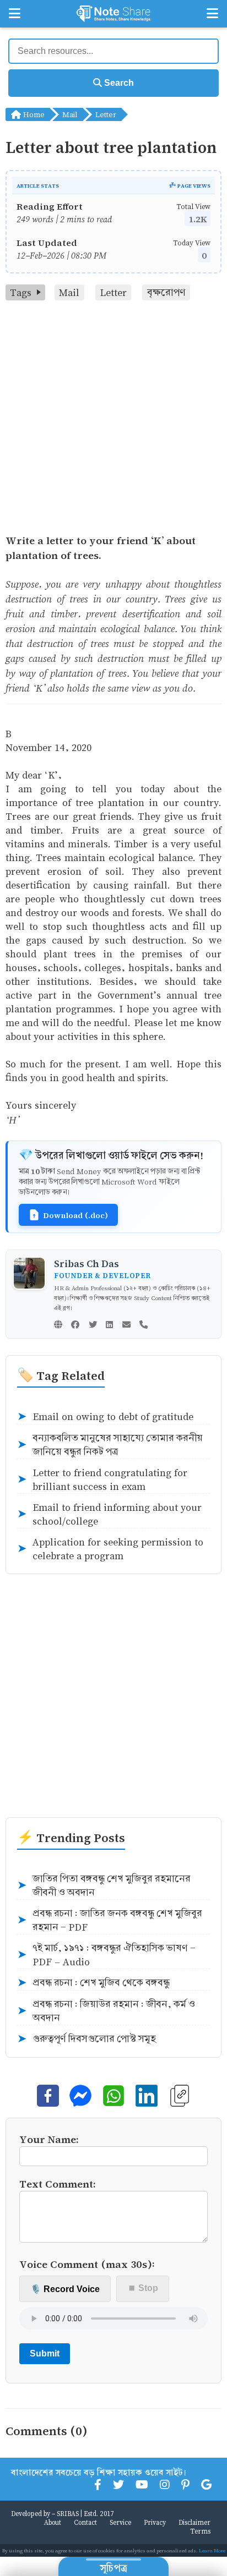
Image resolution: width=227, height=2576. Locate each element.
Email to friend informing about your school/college (109, 1514)
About (53, 2522)
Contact (85, 2522)
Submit (45, 2353)
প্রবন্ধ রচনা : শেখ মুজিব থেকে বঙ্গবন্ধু (93, 1983)
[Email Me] (126, 1325)
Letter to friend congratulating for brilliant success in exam (102, 1479)
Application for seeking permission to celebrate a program (110, 1549)
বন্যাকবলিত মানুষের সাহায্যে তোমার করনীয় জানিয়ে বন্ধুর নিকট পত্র (110, 1445)
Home (33, 114)
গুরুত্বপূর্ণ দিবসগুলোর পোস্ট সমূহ (87, 2039)
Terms (200, 2531)
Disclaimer (194, 2522)
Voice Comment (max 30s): (87, 2264)
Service (120, 2522)
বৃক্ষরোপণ (166, 292)
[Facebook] (75, 1325)
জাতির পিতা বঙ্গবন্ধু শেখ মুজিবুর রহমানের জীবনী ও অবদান (104, 1886)
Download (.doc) (75, 1215)
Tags (21, 292)
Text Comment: (58, 2183)
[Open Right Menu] (212, 14)
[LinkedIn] (109, 1325)
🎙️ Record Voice (65, 2289)
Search (118, 83)
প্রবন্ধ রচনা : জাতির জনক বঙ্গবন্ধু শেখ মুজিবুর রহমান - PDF (110, 1920)
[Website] (58, 1325)
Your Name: (49, 2139)
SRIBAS (68, 2513)
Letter (106, 114)
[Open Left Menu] (15, 14)
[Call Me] (144, 1325)
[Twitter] (93, 1325)
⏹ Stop (143, 2288)
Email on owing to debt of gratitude (105, 1417)
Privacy (155, 2522)
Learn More (212, 2550)
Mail (70, 114)
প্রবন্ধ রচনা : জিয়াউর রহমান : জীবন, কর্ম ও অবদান (106, 2011)
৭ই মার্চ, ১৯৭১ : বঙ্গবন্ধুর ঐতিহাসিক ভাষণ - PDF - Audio (106, 1955)
